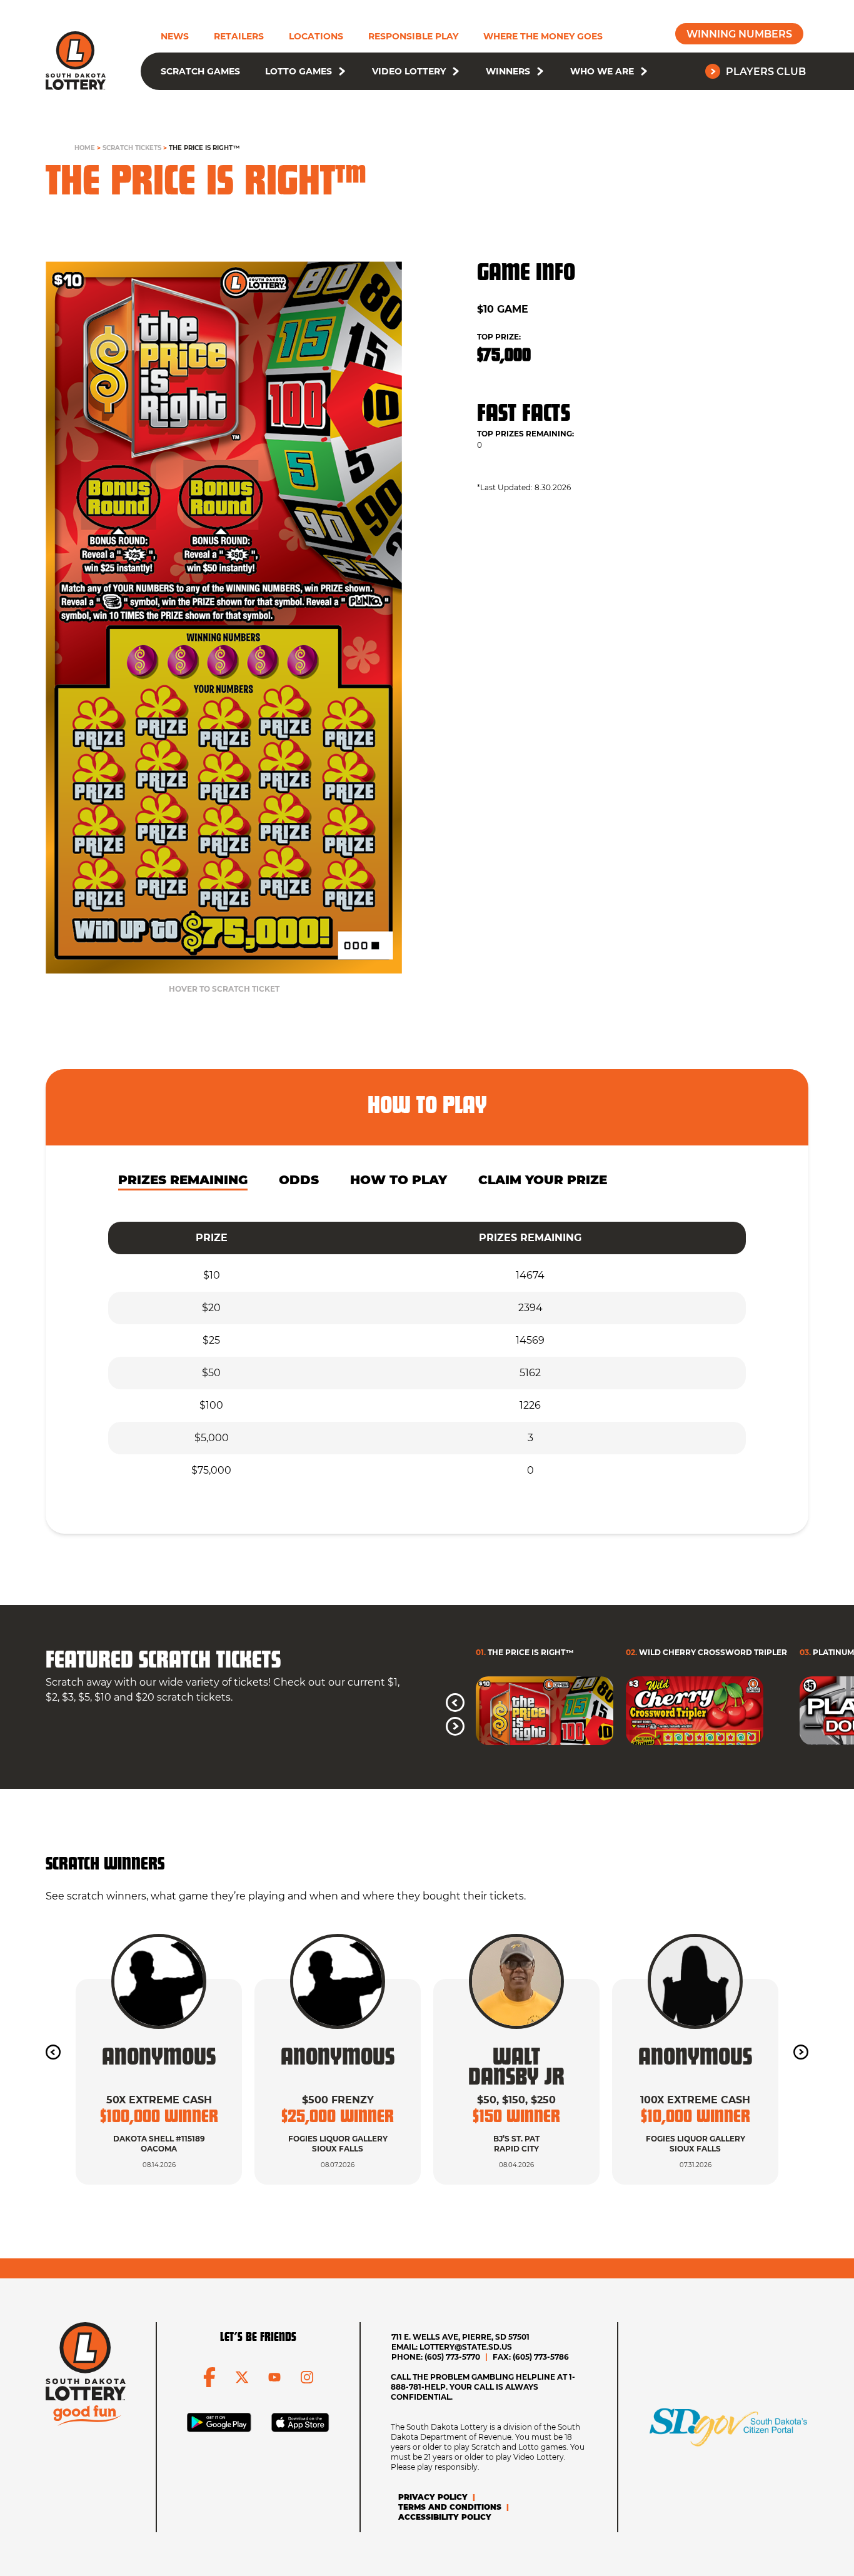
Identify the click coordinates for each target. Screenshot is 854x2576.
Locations (316, 36)
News (175, 36)
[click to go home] (76, 61)
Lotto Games (299, 71)
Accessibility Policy (445, 2517)
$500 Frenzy (338, 2100)
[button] (342, 71)
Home (85, 148)
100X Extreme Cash (695, 2100)
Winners (508, 71)
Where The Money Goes (543, 36)
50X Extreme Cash (159, 2100)
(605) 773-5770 (452, 2357)
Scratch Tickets (132, 148)
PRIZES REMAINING (183, 1180)
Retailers (239, 36)
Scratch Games (200, 71)
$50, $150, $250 (516, 2100)
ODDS (299, 1180)
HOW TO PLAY (399, 1180)
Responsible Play (413, 36)
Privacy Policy (433, 2497)
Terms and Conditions (450, 2507)
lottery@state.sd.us (466, 2347)
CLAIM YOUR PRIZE (543, 1180)
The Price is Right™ (204, 148)
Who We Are (602, 71)
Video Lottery (409, 71)
